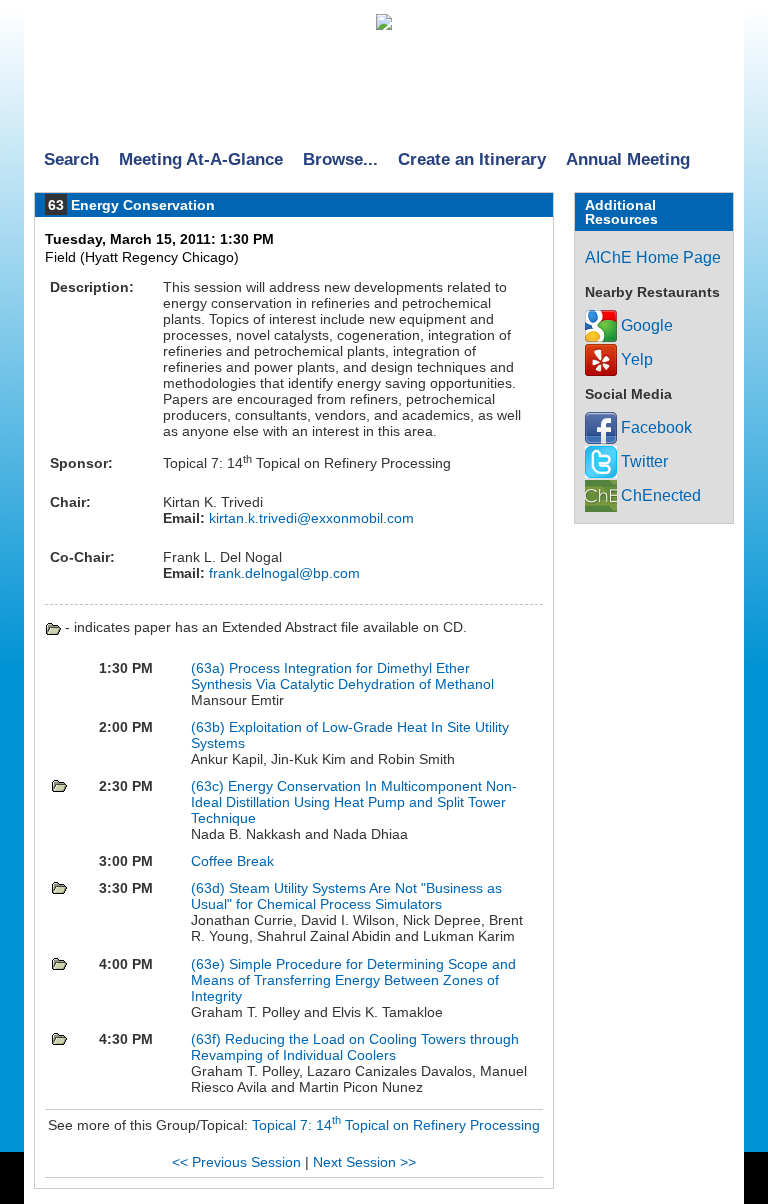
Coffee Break (232, 861)
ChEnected (659, 495)
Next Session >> (364, 1162)
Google (645, 325)
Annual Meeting (628, 159)
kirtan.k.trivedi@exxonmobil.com (309, 518)
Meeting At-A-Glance (201, 159)
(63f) (208, 1039)
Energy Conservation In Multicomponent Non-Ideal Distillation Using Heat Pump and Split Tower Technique (354, 802)
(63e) (210, 964)
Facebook (654, 427)
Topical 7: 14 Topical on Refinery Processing (396, 1125)
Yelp (635, 359)
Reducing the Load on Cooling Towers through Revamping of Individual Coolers (355, 1047)
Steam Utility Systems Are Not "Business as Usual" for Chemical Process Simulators (346, 896)
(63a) (210, 668)
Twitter (642, 461)
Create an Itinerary (472, 159)
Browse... (340, 159)
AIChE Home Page (653, 257)
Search (71, 159)
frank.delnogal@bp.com (282, 573)
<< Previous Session (236, 1162)
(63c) (209, 786)
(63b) (210, 727)
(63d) (210, 888)
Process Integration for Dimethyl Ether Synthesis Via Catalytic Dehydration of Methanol (342, 676)
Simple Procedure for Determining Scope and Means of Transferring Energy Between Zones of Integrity (353, 980)
